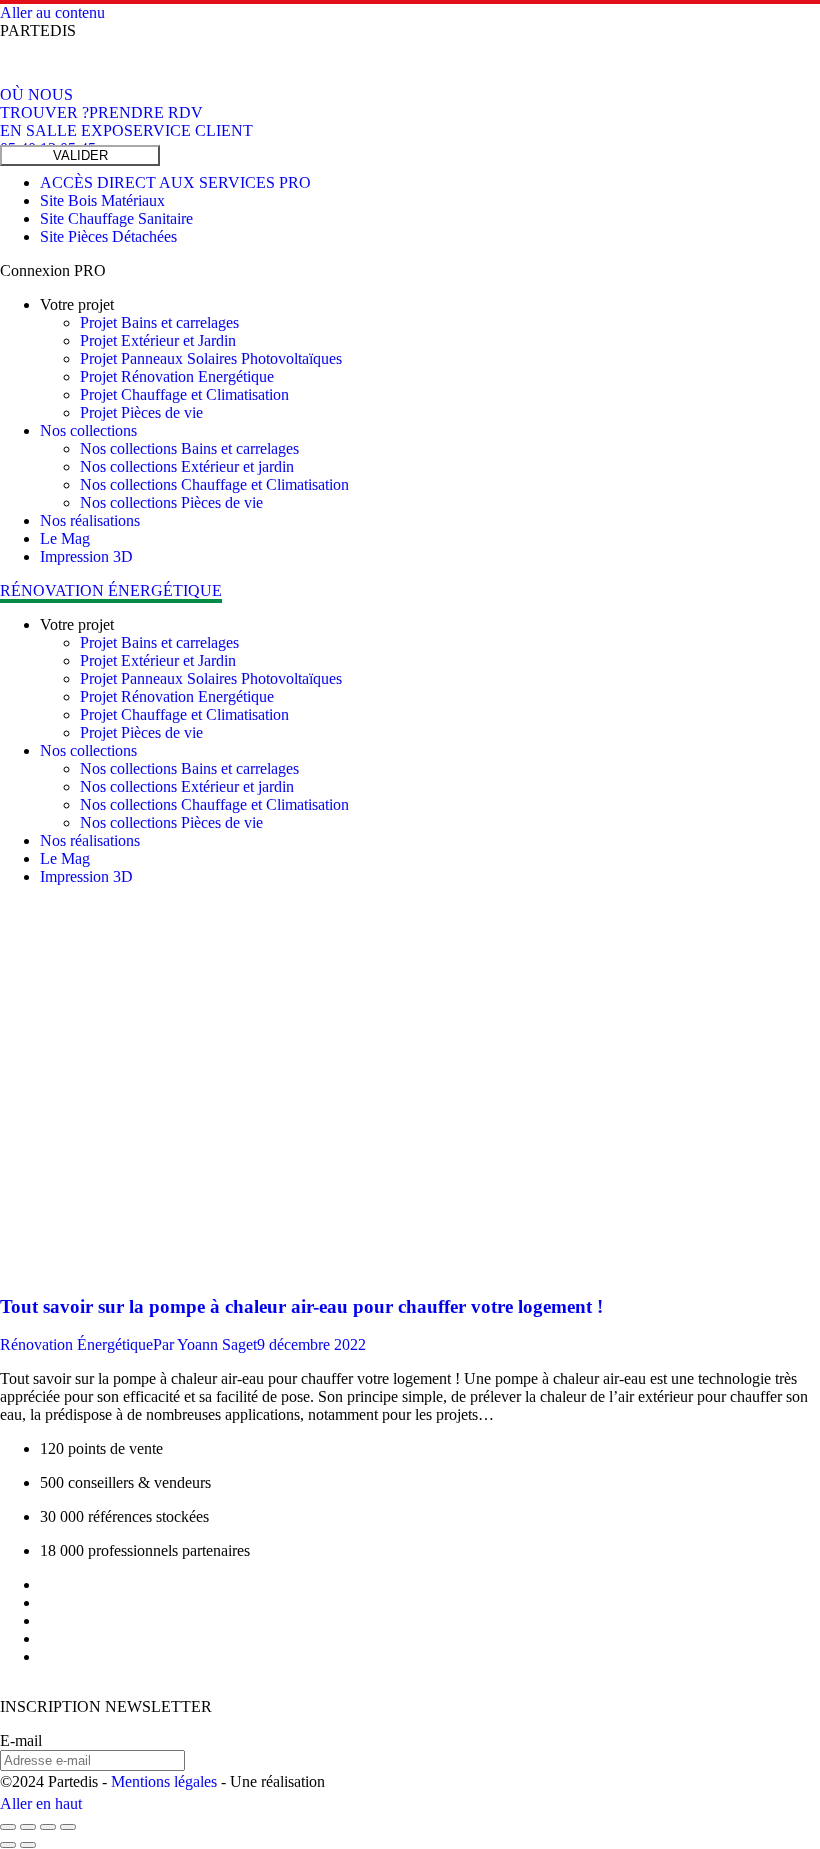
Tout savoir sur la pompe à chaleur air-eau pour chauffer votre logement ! (301, 1306)
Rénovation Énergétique (76, 1344)
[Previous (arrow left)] (8, 1845)
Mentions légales (164, 1781)
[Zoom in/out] (68, 1827)
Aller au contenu (52, 12)
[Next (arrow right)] (28, 1845)
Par (205, 1344)
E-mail (21, 1740)
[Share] (28, 1827)
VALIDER (80, 155)
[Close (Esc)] (8, 1827)
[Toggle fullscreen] (48, 1827)
